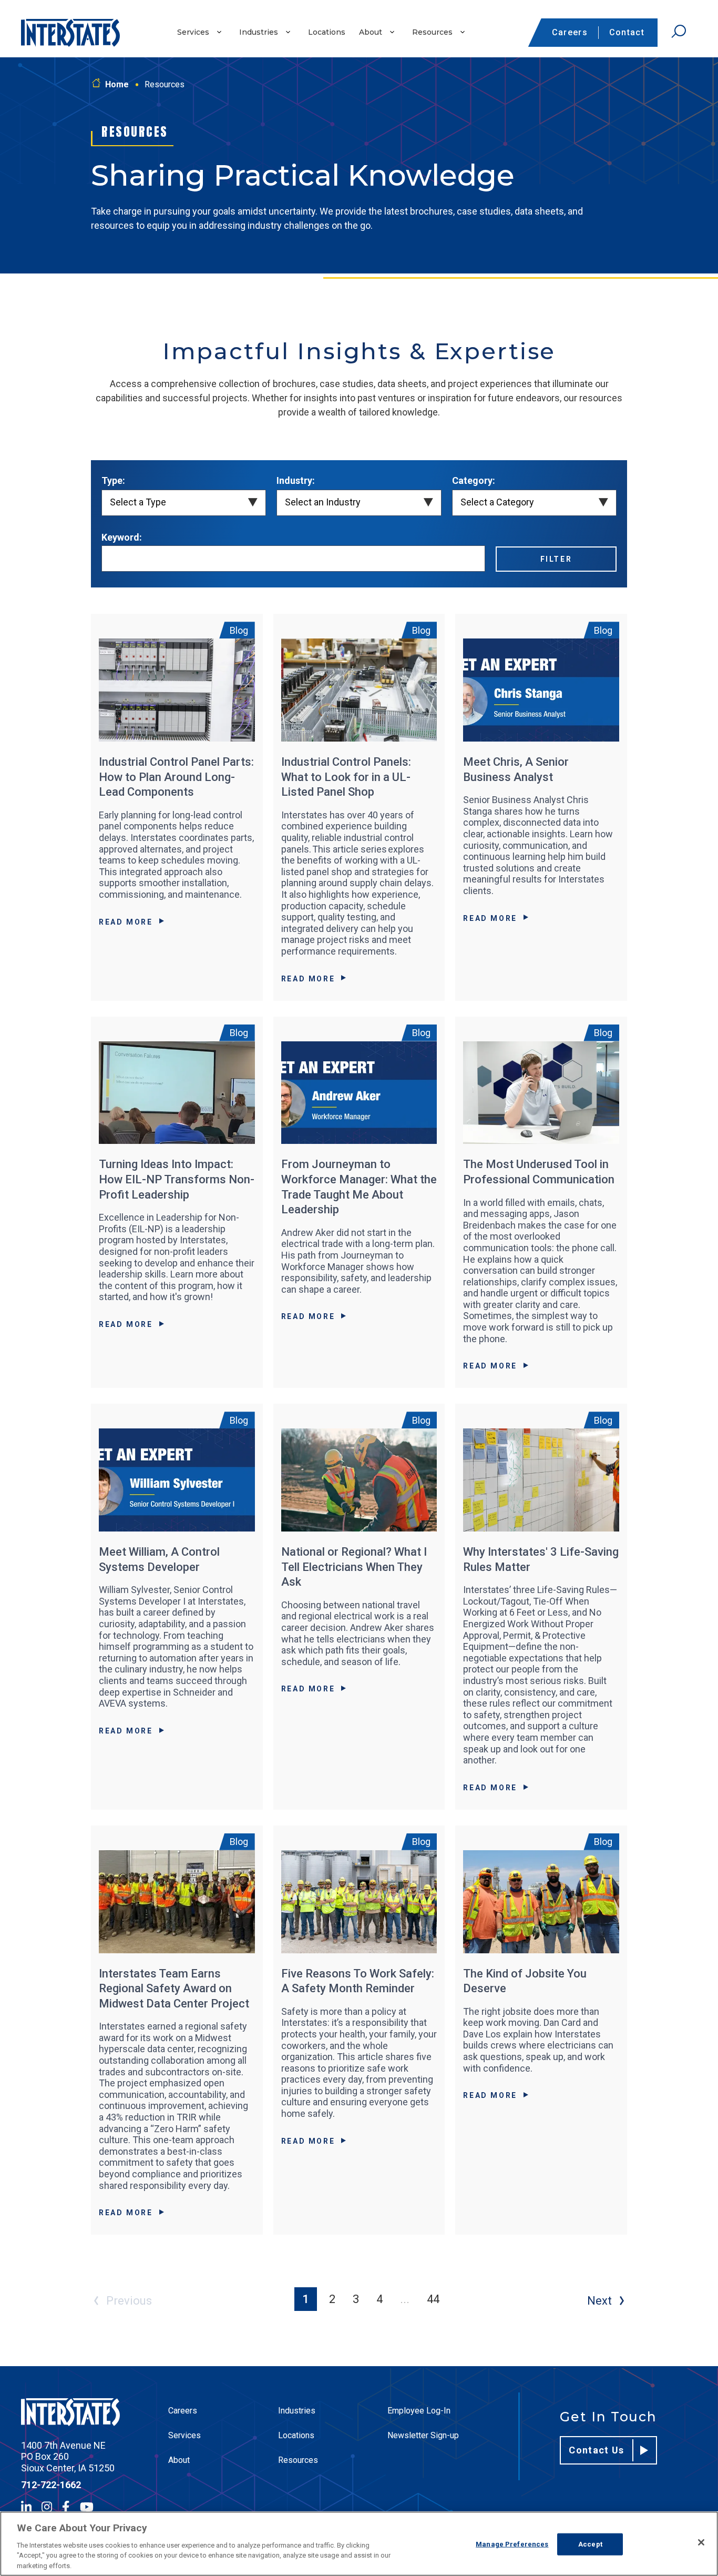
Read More (126, 922)
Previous (129, 2301)
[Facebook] (66, 2507)
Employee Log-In (419, 2411)
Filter (556, 559)
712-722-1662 (51, 2485)
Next (599, 2301)
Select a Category (497, 502)
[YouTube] (87, 2507)
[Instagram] (47, 2507)
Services (193, 32)
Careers (570, 32)
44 (433, 2299)
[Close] (701, 2542)
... (405, 2299)
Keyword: (122, 537)
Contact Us (597, 2450)
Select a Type (138, 502)
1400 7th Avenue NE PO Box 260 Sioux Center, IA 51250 (68, 2457)
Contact (627, 32)
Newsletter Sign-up (423, 2435)
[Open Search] (679, 32)
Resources (432, 32)
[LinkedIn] (26, 2507)
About (371, 32)
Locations (327, 32)
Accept (590, 2544)
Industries (259, 32)
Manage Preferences (512, 2544)
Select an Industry (323, 502)
